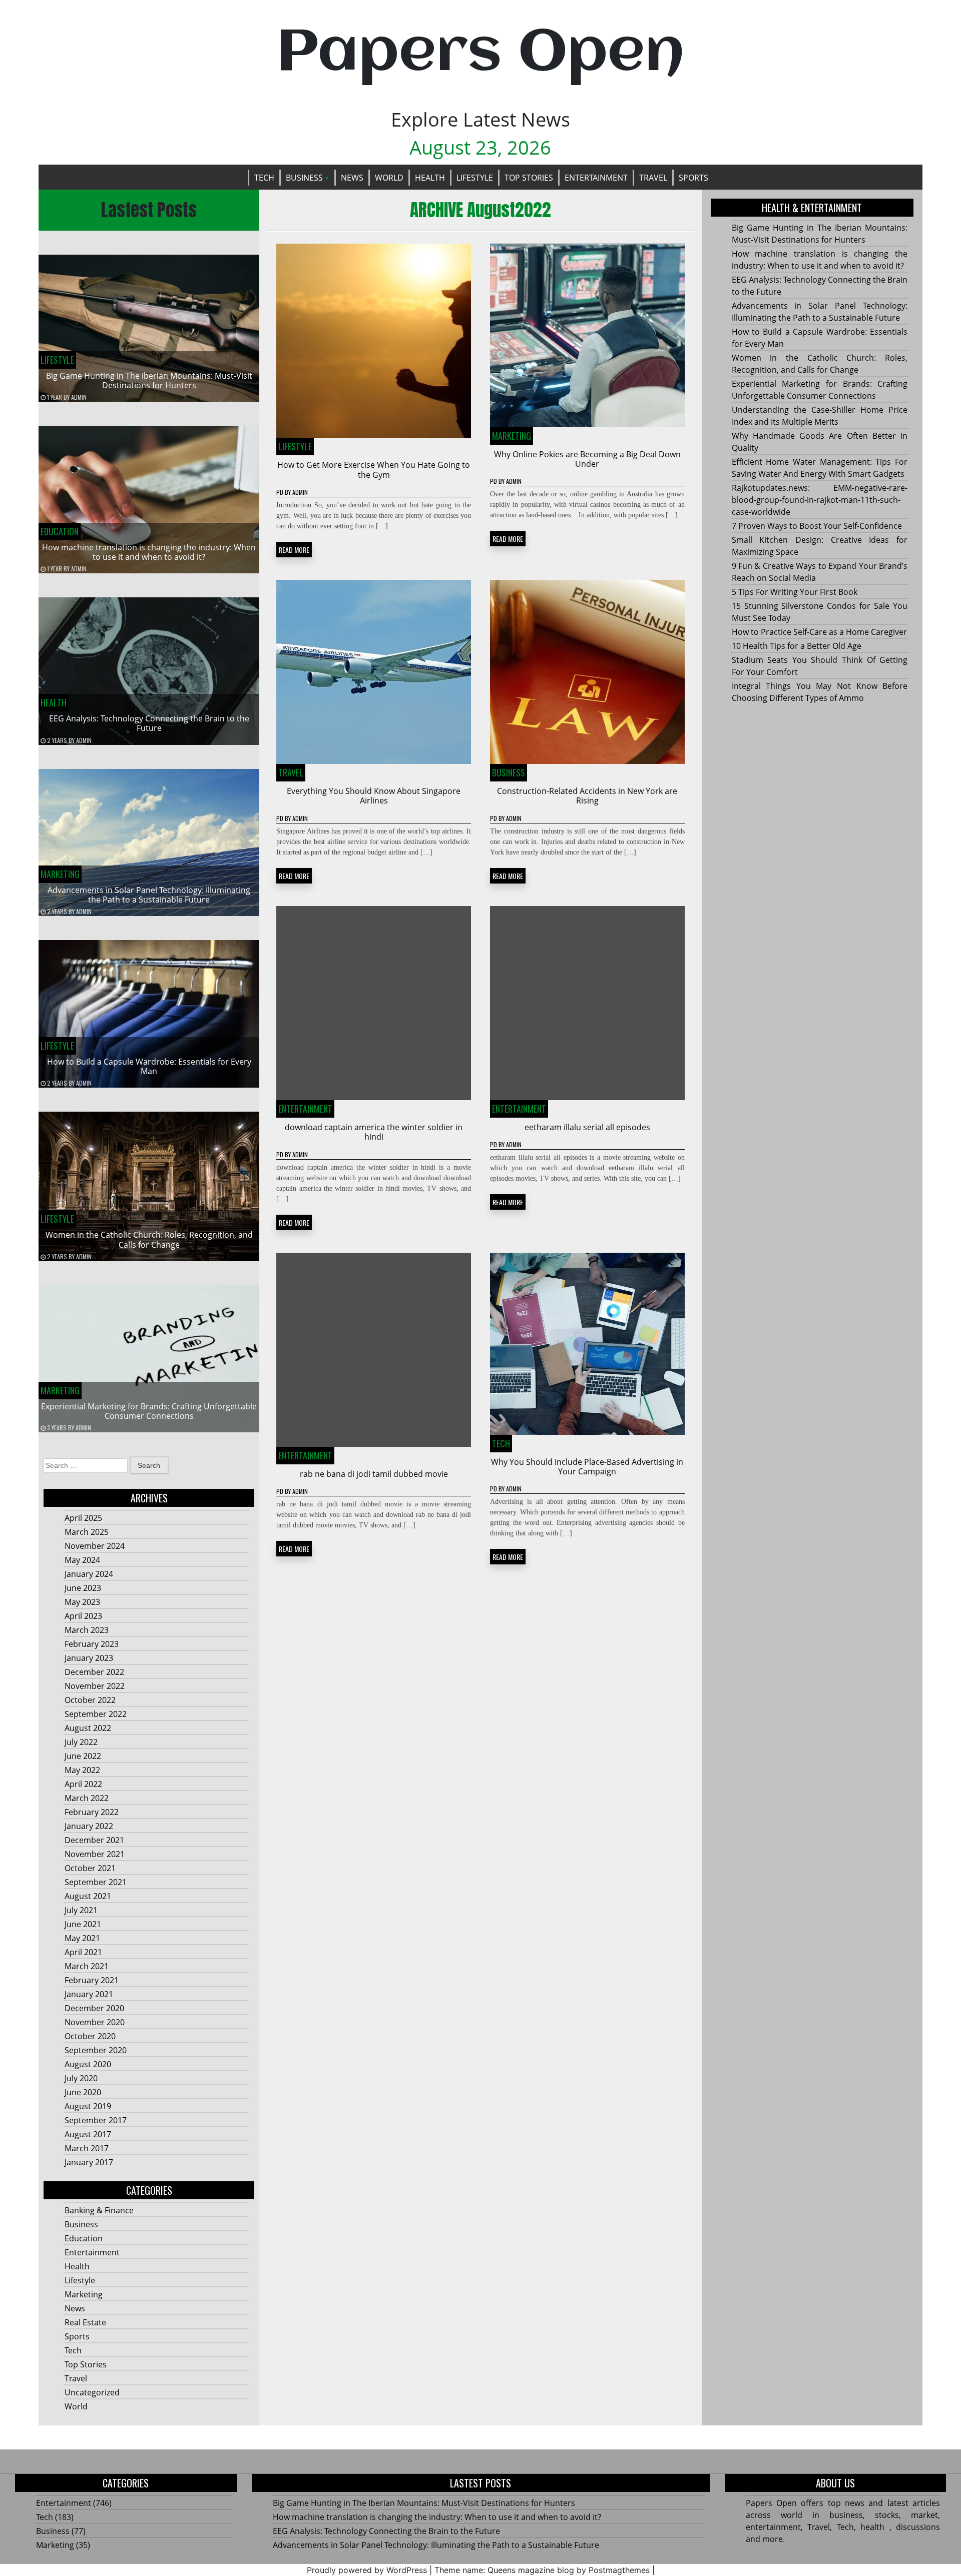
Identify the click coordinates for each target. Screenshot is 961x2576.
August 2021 (88, 1896)
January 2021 (89, 1994)
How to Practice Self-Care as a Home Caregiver (819, 632)
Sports (693, 178)
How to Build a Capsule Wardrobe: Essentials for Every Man (149, 1066)
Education (60, 531)
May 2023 (82, 1602)
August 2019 (88, 2106)
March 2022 (87, 1798)
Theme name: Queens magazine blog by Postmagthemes (542, 2570)
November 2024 (95, 1546)
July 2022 (81, 1742)
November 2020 (95, 2022)
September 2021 (96, 1882)
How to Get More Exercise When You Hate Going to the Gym (374, 470)
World (389, 178)
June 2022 (83, 1756)
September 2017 (96, 2120)
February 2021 (92, 1980)
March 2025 (87, 1532)
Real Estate (85, 2322)
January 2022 (89, 1826)
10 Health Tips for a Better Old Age (797, 646)
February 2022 (92, 1812)
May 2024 (82, 1560)
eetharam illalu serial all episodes (587, 1127)
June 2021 (83, 1924)
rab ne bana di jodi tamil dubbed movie (374, 1474)
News (352, 178)
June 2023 (83, 1588)
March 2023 (87, 1630)
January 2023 (89, 1658)
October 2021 (90, 1868)
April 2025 (83, 1518)
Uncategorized (92, 2392)
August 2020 (88, 2064)
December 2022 (94, 1672)
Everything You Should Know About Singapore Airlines (374, 796)
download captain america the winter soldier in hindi (374, 1132)
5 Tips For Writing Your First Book (795, 592)
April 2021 (83, 1952)
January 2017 (89, 2162)
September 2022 (96, 1714)
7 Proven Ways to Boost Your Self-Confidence (817, 526)
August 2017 (88, 2134)
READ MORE (294, 550)
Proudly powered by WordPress (367, 2570)
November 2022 (95, 1686)
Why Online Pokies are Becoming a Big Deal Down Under (587, 459)
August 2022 (88, 1728)
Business (304, 178)
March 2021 (87, 1966)
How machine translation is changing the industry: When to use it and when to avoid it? (149, 552)
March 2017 (87, 2148)
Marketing (60, 874)
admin (79, 397)
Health (430, 178)
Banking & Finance (99, 2210)
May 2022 (82, 1770)
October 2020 (90, 2036)
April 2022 (83, 1784)
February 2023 (92, 1644)
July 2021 (81, 1910)
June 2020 (83, 2092)
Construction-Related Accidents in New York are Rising (587, 796)
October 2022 (90, 1700)
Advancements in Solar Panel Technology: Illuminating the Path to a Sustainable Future (149, 895)
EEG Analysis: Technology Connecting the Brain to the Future (149, 723)
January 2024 (89, 1574)
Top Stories (529, 178)
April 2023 (83, 1616)
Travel (653, 178)
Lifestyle (475, 178)
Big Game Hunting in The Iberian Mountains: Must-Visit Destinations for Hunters (149, 380)
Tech (264, 178)
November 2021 (95, 1854)
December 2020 (94, 2008)
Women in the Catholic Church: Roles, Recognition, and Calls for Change (149, 1239)
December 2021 (94, 1840)
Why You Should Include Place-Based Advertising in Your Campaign (587, 1467)
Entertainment (596, 178)
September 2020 (96, 2050)
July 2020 (81, 2078)
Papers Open (480, 54)
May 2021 (82, 1938)
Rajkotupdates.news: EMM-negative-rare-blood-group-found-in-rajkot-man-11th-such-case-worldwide (820, 500)
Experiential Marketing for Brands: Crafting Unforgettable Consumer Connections (149, 1411)
